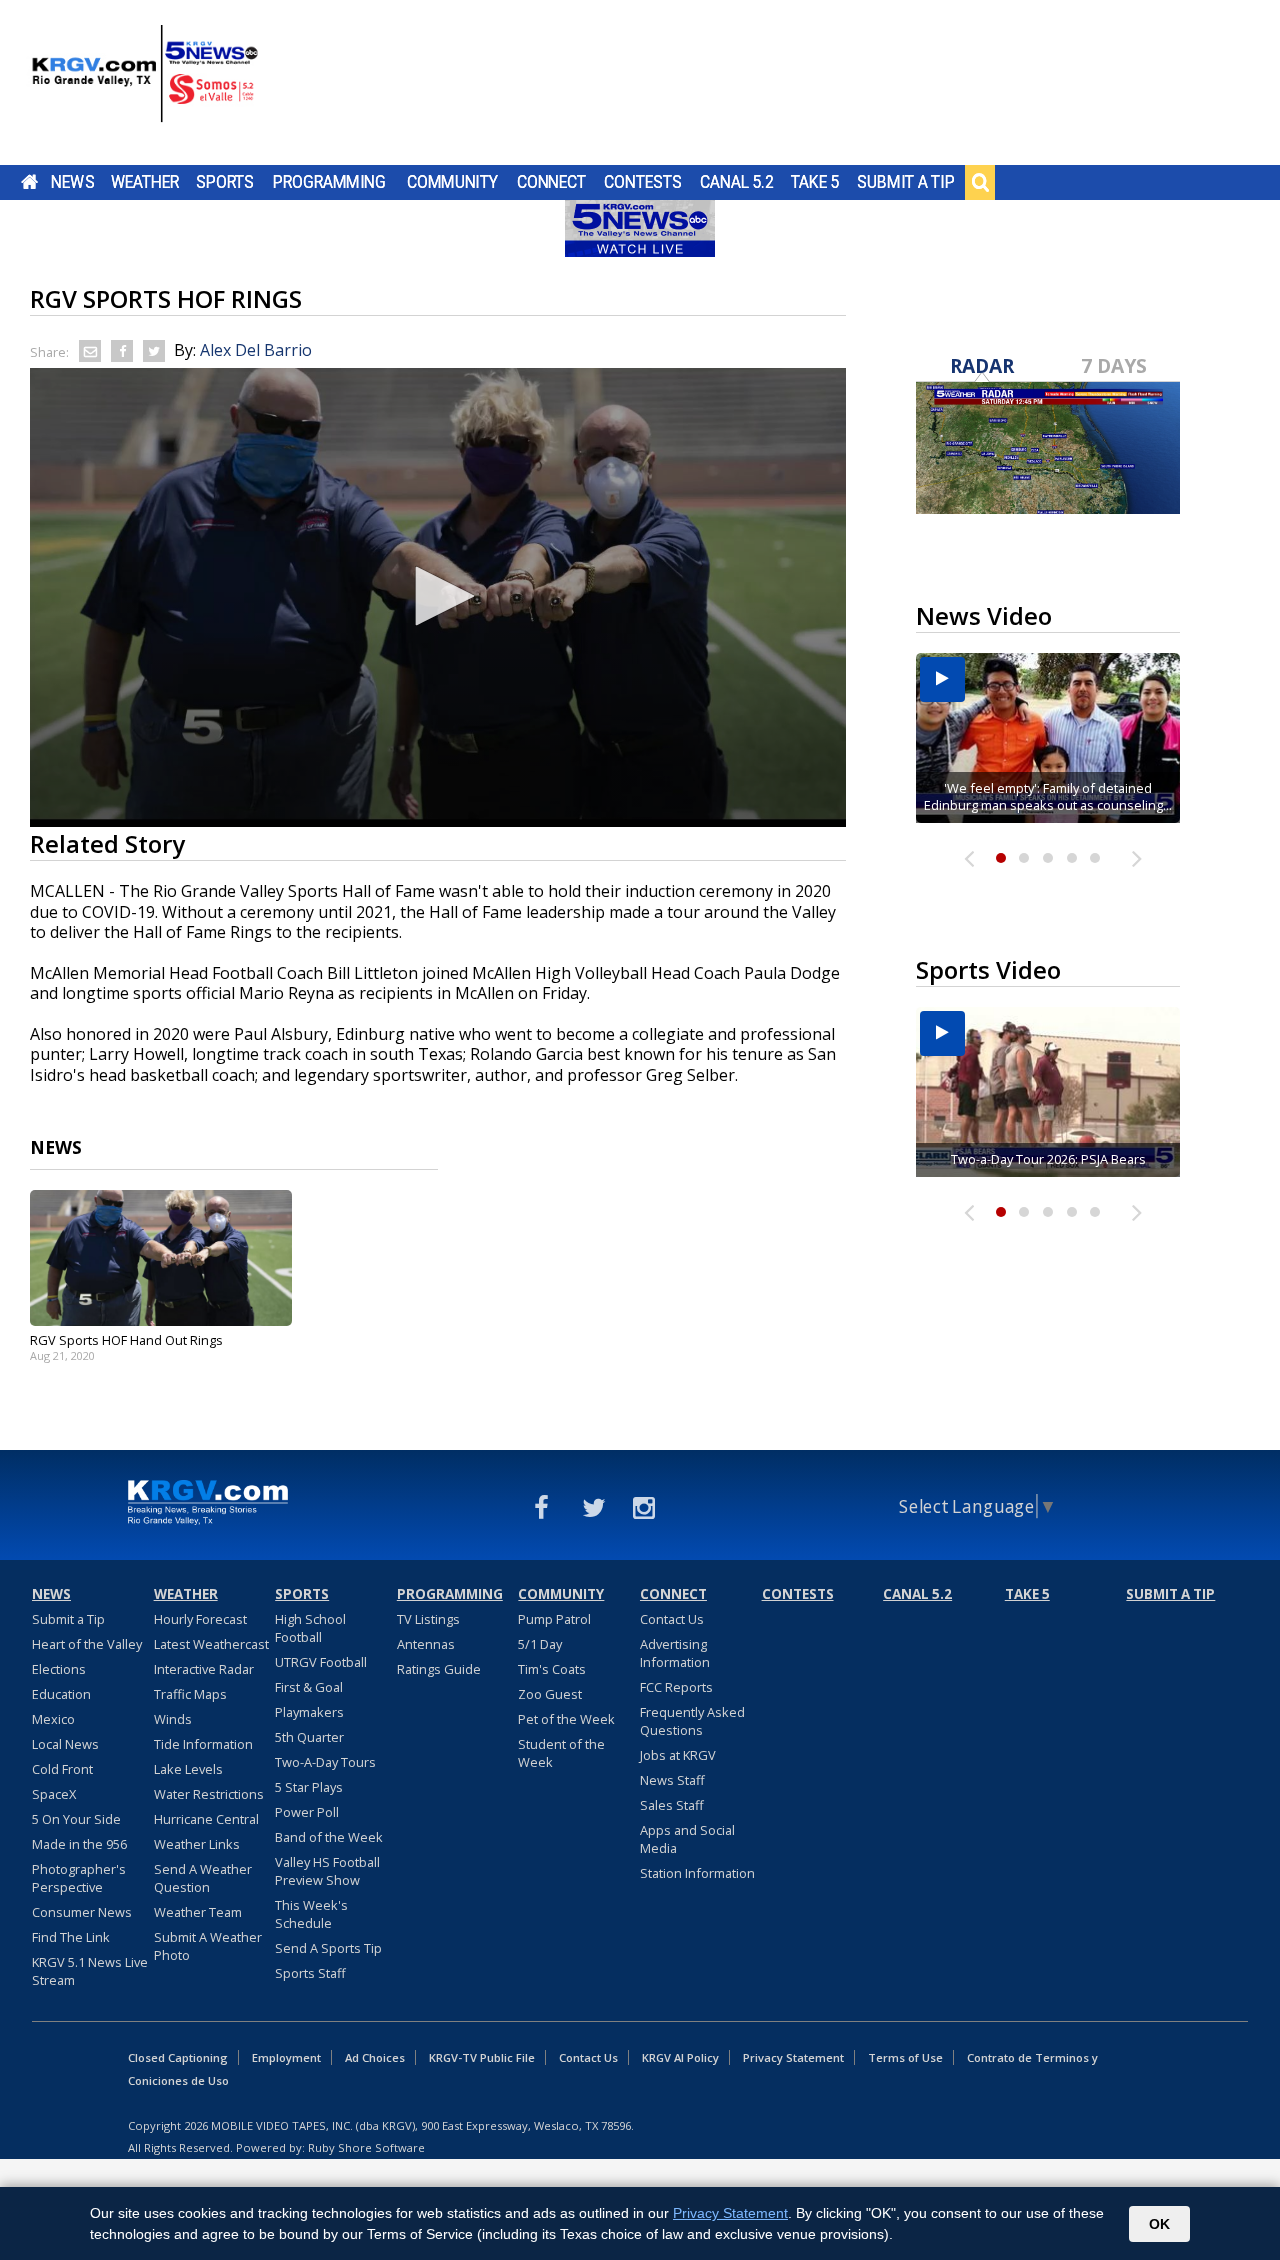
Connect (551, 182)
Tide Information (203, 1744)
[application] (438, 597)
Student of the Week (561, 1753)
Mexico (53, 1719)
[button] (438, 596)
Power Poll (307, 1812)
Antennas (426, 1644)
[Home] (145, 85)
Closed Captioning (178, 2057)
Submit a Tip (905, 182)
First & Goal (309, 1687)
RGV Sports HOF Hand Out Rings (126, 1340)
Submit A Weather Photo (208, 1946)
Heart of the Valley (87, 1644)
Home (29, 182)
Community (452, 182)
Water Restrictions (209, 1794)
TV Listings (428, 1619)
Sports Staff (310, 1973)
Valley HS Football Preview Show (327, 1871)
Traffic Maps (190, 1694)
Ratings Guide (439, 1669)
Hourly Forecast (200, 1619)
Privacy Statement (793, 2057)
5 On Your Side (76, 1819)
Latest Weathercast (211, 1644)
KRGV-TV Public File (482, 2057)
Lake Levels (188, 1769)
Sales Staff (672, 1805)
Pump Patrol (554, 1619)
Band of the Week (329, 1837)
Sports (225, 182)
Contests (642, 182)
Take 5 (815, 182)
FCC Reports (676, 1687)
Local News (65, 1744)
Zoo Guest (550, 1694)
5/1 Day (540, 1644)
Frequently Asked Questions (692, 1721)
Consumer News (82, 1912)
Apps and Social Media (687, 1839)
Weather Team (198, 1912)
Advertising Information (675, 1653)
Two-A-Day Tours (325, 1762)
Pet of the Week (566, 1719)
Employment (286, 2057)
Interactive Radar (204, 1669)
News (72, 182)
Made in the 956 (79, 1844)
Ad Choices (375, 2057)
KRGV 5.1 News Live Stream (90, 1971)
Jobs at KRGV (678, 1755)
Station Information (697, 1873)
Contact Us (672, 1619)
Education (61, 1694)
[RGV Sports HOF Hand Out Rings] (161, 1258)
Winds (173, 1719)
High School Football (310, 1628)
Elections (59, 1669)
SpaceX (54, 1794)
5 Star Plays (309, 1787)
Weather (145, 182)
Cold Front (62, 1769)
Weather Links (197, 1844)
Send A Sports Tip (328, 1948)
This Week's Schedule (311, 1914)
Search (980, 182)
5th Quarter (309, 1737)
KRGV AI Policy (680, 2057)
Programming (329, 182)
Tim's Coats (552, 1669)
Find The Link (71, 1937)
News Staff (672, 1780)
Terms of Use (905, 2057)
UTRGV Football (321, 1662)
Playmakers (309, 1712)
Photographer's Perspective (79, 1878)
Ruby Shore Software (366, 2147)
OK (1159, 2224)
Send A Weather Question (203, 1878)
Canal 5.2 (737, 182)
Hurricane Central (206, 1819)
